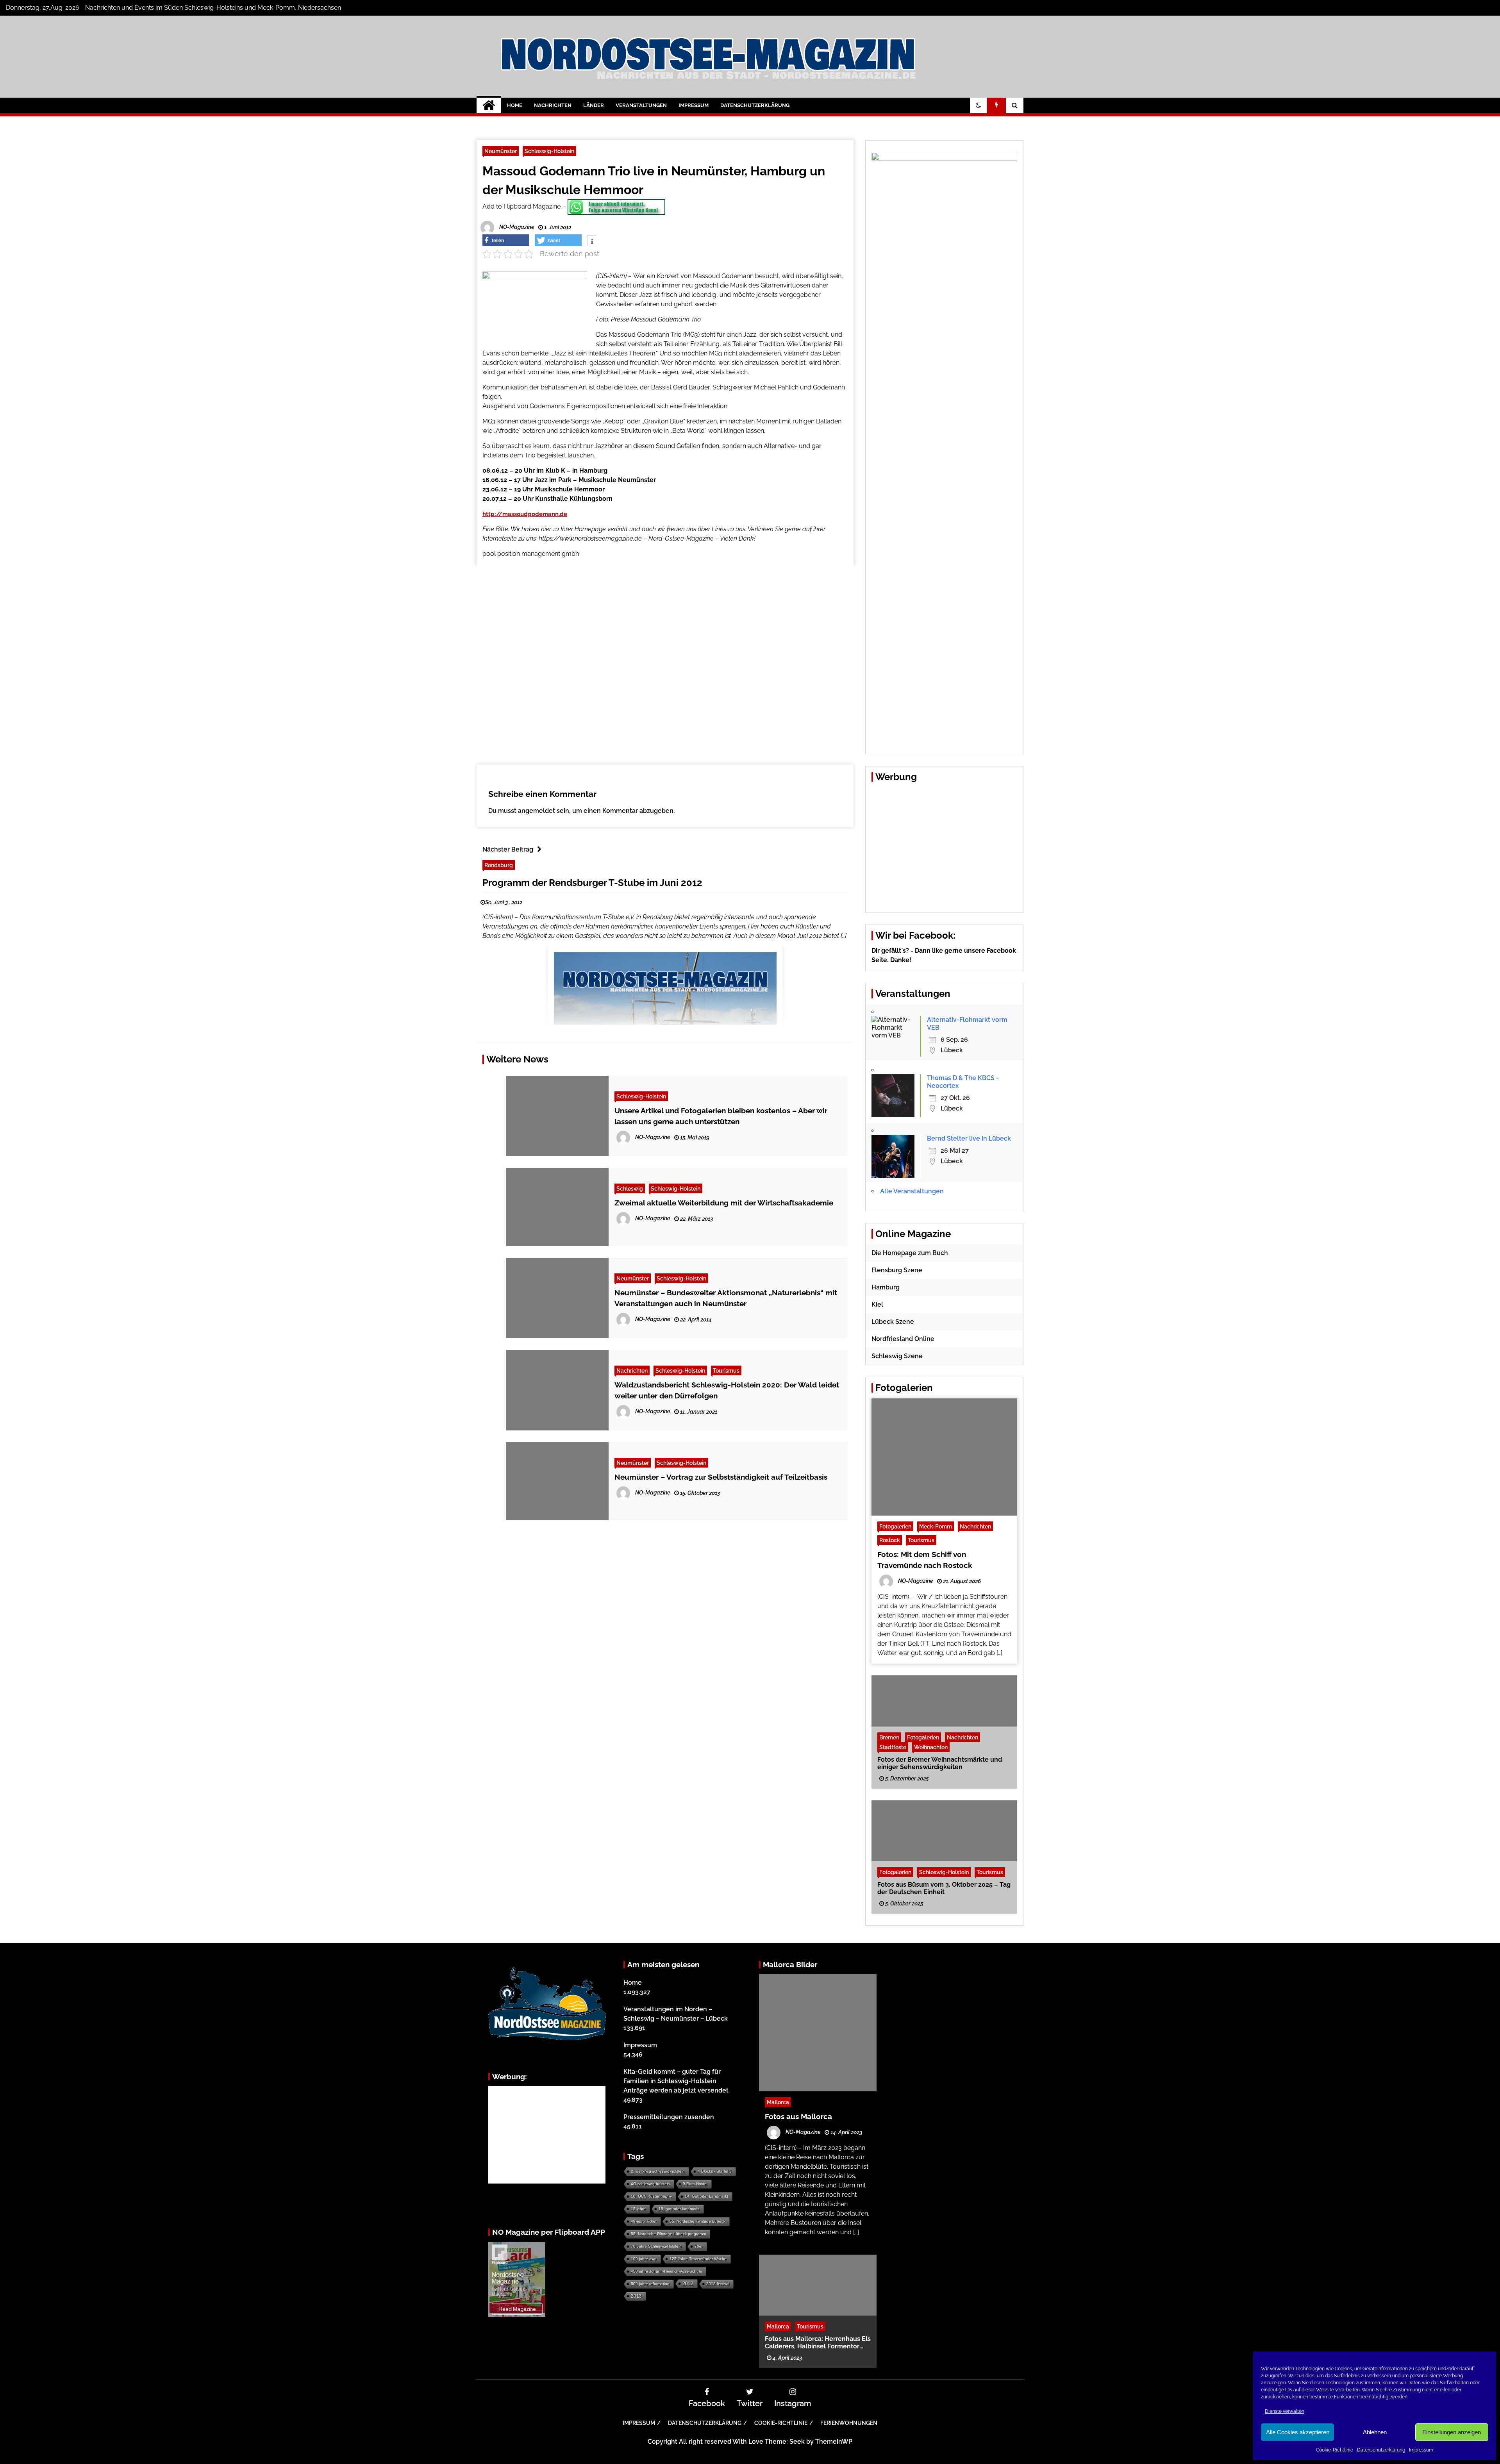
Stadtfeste (893, 1747)
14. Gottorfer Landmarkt (706, 2196)
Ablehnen (1375, 2432)
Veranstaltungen (641, 105)
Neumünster (501, 151)
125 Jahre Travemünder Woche (698, 2259)
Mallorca (778, 2102)
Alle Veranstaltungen (912, 1191)
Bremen (889, 1737)
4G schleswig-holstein (650, 2184)
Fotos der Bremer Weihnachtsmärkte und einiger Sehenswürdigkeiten (940, 1763)
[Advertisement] (665, 659)
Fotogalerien (895, 1526)
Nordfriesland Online (903, 1339)
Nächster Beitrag (508, 849)
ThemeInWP (834, 2442)
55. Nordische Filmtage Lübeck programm (668, 2234)
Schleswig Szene (897, 1356)
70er (699, 2246)
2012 (688, 2284)
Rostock (890, 1540)
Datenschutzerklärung (1381, 2450)
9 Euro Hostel (695, 2184)
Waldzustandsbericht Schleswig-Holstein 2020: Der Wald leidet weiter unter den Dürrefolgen (727, 1390)
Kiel (877, 1304)
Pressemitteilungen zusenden (669, 2117)
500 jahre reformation (650, 2284)
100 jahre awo (644, 2259)
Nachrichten (553, 105)
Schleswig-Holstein (549, 151)
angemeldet (537, 811)
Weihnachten (931, 1747)
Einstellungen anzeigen (1452, 2432)
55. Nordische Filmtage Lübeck (697, 2221)
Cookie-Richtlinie (1335, 2450)
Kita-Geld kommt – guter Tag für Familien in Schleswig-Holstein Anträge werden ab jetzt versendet (676, 2081)
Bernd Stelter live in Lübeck (969, 1138)
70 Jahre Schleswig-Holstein (656, 2246)
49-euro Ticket (644, 2221)
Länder (594, 105)
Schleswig (630, 1188)
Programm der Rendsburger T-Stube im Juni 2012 (592, 883)
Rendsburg (499, 865)
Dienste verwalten (1285, 2411)
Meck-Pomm (936, 1526)
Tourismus (726, 1370)
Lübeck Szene (893, 1322)
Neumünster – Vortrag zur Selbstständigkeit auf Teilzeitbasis (721, 1477)
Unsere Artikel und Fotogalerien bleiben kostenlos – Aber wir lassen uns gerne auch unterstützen (721, 1116)
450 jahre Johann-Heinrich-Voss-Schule (666, 2271)
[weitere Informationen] (592, 241)
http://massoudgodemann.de (525, 514)
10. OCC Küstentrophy (651, 2196)
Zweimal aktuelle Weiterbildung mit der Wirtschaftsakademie (724, 1203)
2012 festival (718, 2284)
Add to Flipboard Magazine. (522, 206)
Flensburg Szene (897, 1270)
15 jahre (638, 2209)
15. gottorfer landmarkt (679, 2209)
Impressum (1421, 2450)
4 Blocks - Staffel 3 (715, 2171)
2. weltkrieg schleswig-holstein (658, 2171)
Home (515, 105)
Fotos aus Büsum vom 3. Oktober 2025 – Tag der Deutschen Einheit (944, 1888)
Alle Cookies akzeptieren (1298, 2432)
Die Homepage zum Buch (910, 1253)
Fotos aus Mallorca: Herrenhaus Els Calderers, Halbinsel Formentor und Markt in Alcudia (818, 2343)
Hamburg (886, 1287)
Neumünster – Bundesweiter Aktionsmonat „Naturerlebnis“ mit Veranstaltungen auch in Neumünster (726, 1298)
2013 (636, 2296)
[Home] (489, 105)
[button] (979, 105)
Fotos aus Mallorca (798, 2116)
